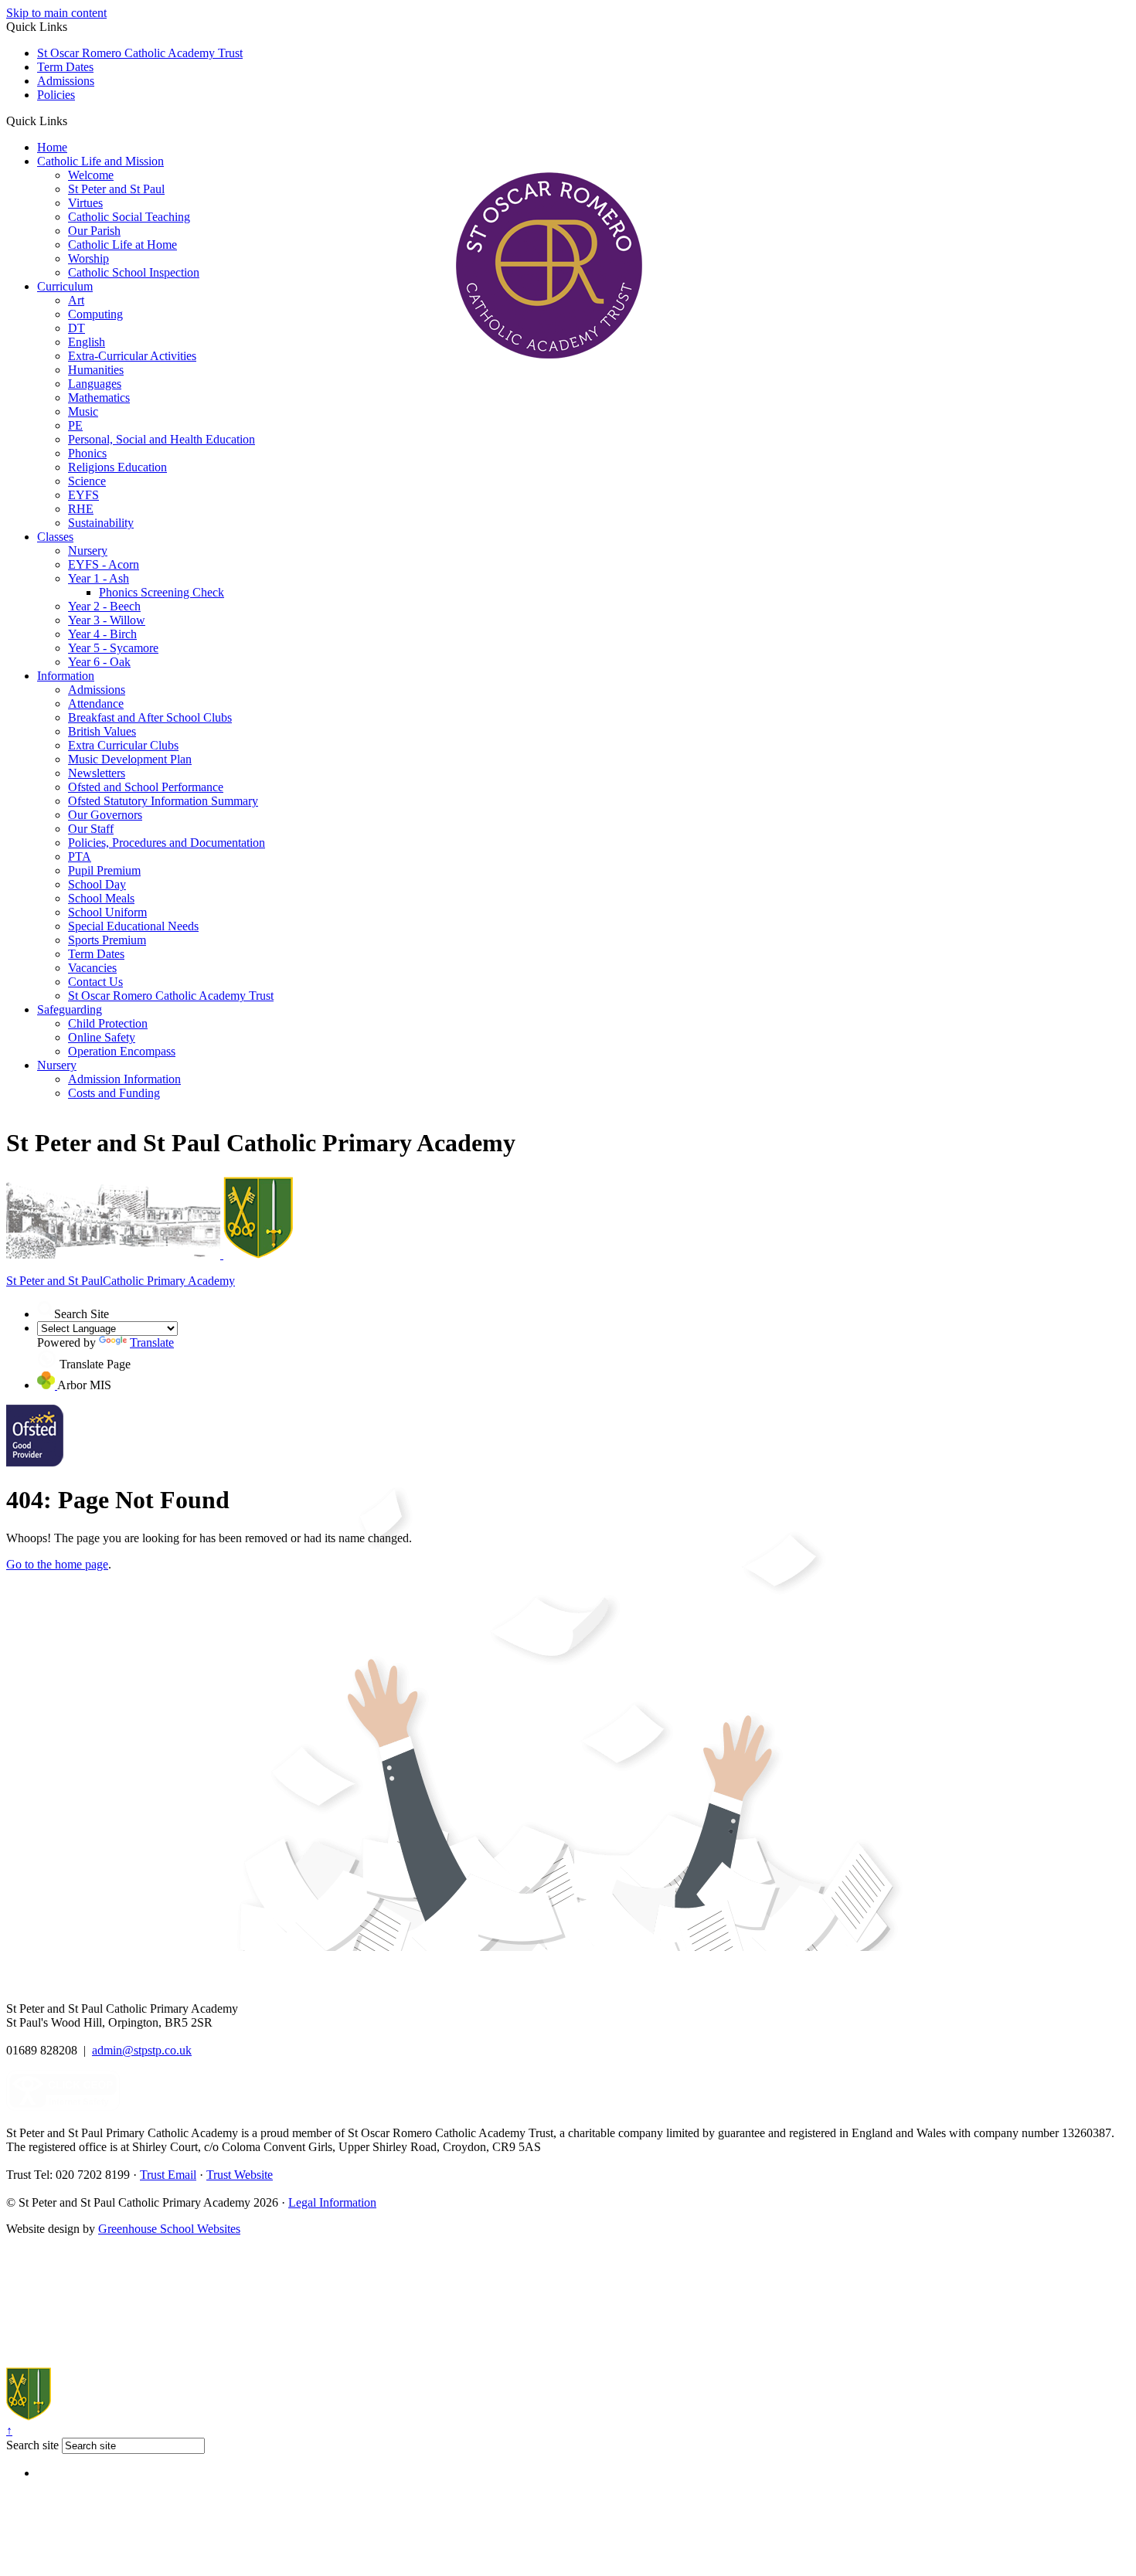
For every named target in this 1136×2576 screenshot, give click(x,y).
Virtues (85, 203)
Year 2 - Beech (104, 606)
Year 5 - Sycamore (113, 648)
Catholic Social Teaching (129, 217)
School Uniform (107, 912)
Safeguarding (70, 1009)
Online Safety (102, 1037)
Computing (95, 314)
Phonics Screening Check (162, 592)
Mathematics (99, 398)
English (87, 342)
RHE (81, 509)
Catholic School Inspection (134, 272)
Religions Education (117, 467)
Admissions (66, 81)
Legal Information (332, 2202)
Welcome (91, 175)
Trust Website (240, 2175)
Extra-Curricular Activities (132, 356)
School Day (97, 884)
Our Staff (91, 829)
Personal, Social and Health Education (162, 439)
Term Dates (65, 67)
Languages (95, 384)
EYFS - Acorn (104, 564)
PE (75, 425)
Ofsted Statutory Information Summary (163, 801)
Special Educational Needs (133, 926)
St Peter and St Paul (116, 189)
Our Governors (105, 815)
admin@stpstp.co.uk (142, 2050)
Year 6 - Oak (99, 662)
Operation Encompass (122, 1051)
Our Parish (94, 231)
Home (52, 147)
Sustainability (101, 523)
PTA (80, 856)
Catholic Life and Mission (100, 161)
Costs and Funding (114, 1093)
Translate (152, 1342)
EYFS (83, 495)
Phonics (87, 453)
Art (76, 300)
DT (77, 328)
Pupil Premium (104, 870)
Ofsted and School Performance (146, 787)
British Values (102, 731)
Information (66, 676)
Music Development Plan (130, 759)
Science (87, 481)
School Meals (101, 898)
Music (83, 411)
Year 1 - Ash (99, 578)
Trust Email (168, 2175)
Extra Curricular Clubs (123, 745)
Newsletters (97, 773)
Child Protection (108, 1023)
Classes (55, 537)
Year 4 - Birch (102, 634)
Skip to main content (56, 13)
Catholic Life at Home (122, 245)
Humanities (96, 370)
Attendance (96, 703)
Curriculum (65, 286)
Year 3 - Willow (107, 620)
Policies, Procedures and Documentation (167, 843)
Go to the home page (57, 1564)
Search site (32, 2445)
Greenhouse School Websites (169, 2229)
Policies (56, 95)
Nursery (88, 551)
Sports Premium (107, 940)
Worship (88, 258)
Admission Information (124, 1079)
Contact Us (95, 982)
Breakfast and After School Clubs (150, 717)
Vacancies (92, 968)
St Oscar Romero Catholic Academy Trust (140, 53)
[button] (73, 121)
